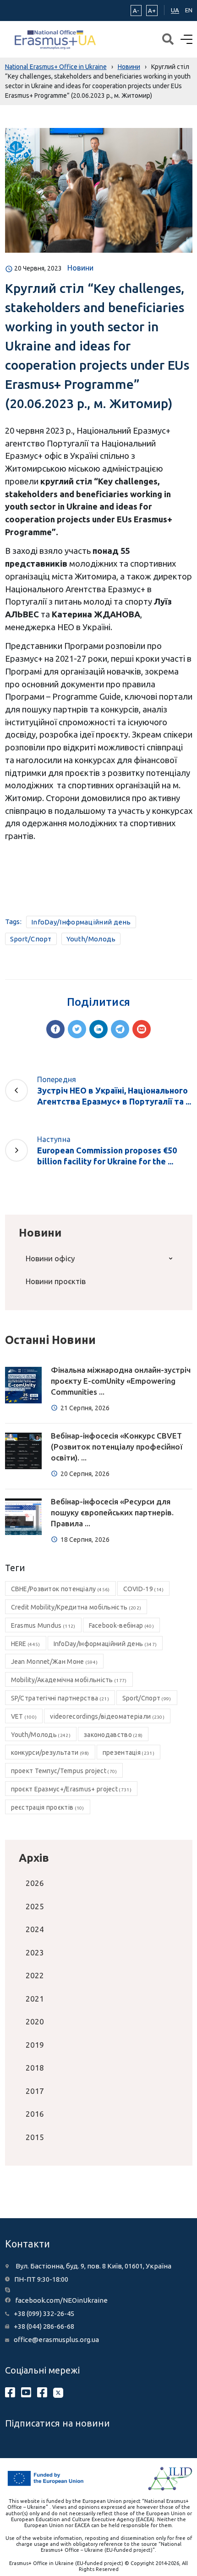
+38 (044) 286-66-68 (44, 2326)
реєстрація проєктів (48, 1807)
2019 (35, 2045)
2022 (35, 1975)
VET (24, 1716)
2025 (35, 1906)
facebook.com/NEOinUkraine (61, 2300)
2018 (35, 2068)
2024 (35, 1929)
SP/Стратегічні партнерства (60, 1698)
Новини (80, 268)
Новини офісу (50, 1258)
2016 (35, 2114)
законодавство (113, 1735)
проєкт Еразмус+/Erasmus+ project (71, 1789)
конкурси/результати (50, 1753)
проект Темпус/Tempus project (64, 1771)
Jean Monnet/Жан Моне (55, 1662)
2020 (35, 2021)
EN (189, 10)
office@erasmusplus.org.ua (56, 2340)
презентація (129, 1753)
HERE (26, 1644)
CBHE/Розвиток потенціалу (60, 1589)
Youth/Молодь (91, 939)
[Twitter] (77, 1029)
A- (136, 11)
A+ (152, 11)
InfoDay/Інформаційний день (81, 922)
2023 (35, 1952)
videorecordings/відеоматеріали (107, 1716)
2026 (35, 1883)
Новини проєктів (56, 1281)
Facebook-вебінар (121, 1625)
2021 (35, 1999)
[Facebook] (55, 1029)
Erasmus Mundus (43, 1625)
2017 (35, 2091)
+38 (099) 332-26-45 (44, 2313)
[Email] (142, 1029)
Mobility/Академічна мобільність (69, 1680)
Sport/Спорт (31, 939)
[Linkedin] (98, 1029)
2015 (35, 2137)
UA (175, 10)
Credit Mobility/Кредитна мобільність (76, 1607)
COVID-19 (144, 1589)
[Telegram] (120, 1029)
